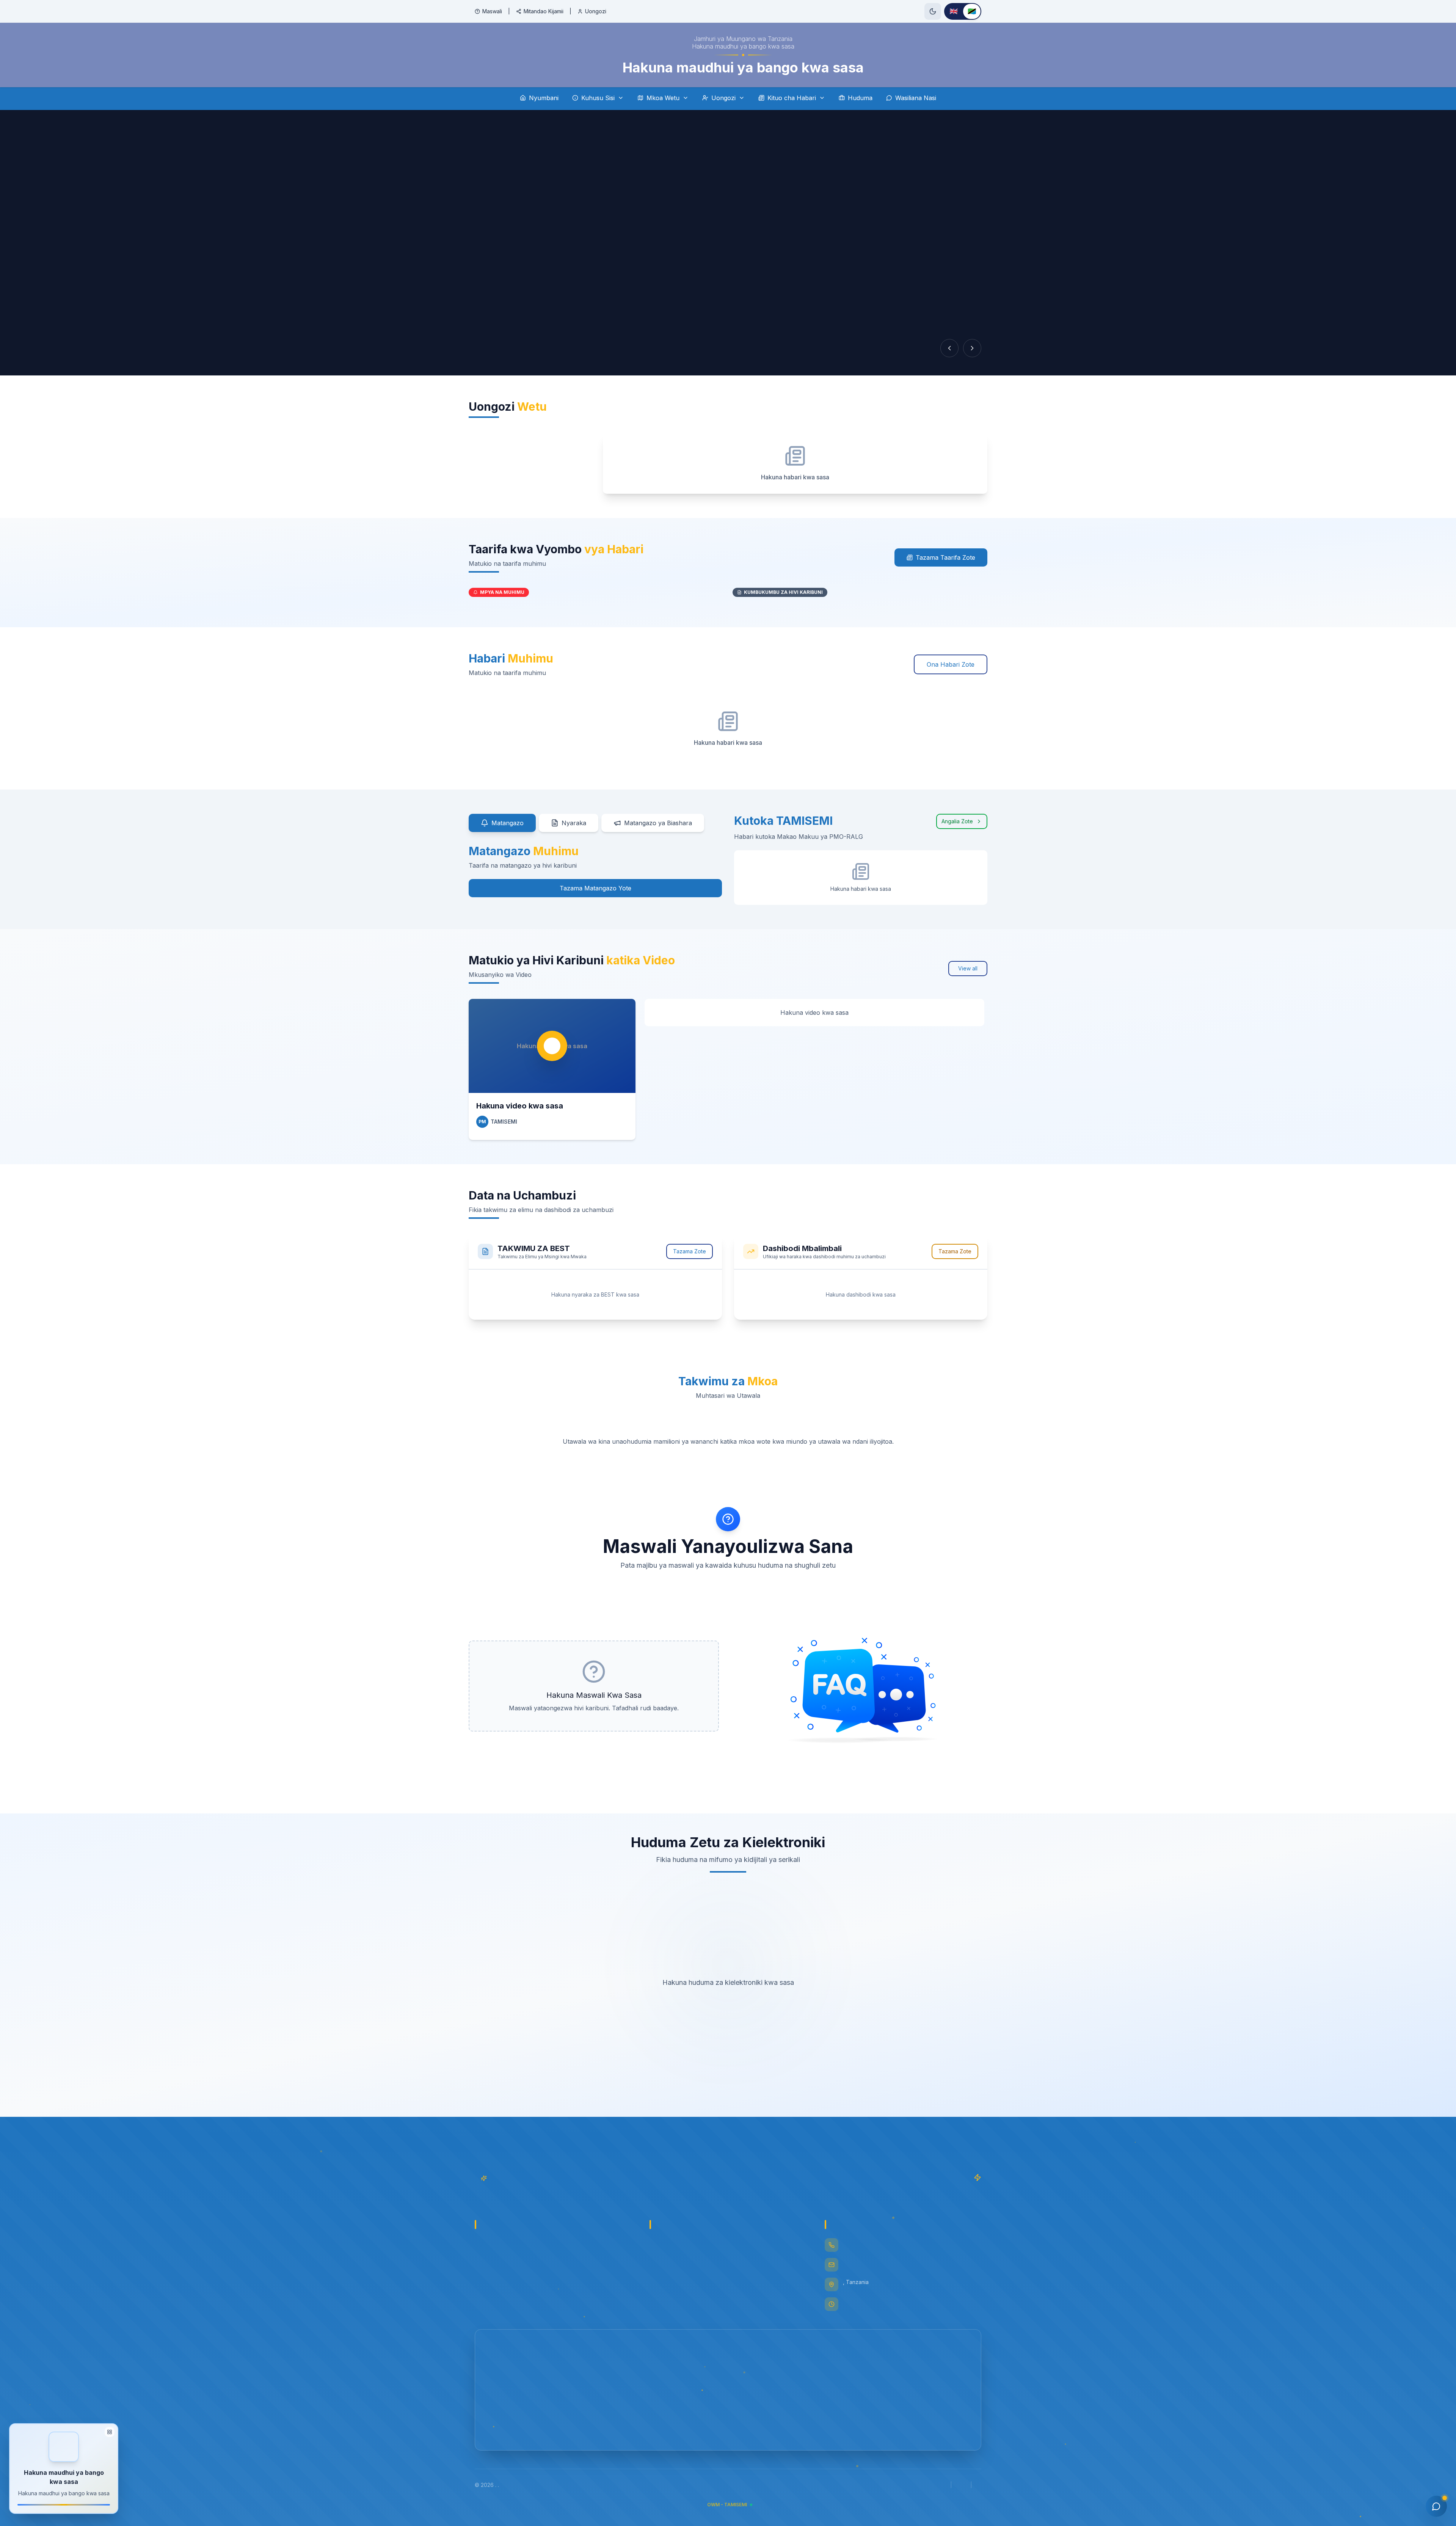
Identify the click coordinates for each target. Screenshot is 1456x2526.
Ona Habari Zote (951, 664)
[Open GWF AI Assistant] (1436, 2506)
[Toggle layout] (110, 2432)
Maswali (492, 11)
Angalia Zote (957, 821)
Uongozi (596, 11)
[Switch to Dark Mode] (933, 11)
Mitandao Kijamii (544, 11)
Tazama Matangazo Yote (595, 888)
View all (968, 968)
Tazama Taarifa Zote (945, 557)
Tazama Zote (690, 1251)
